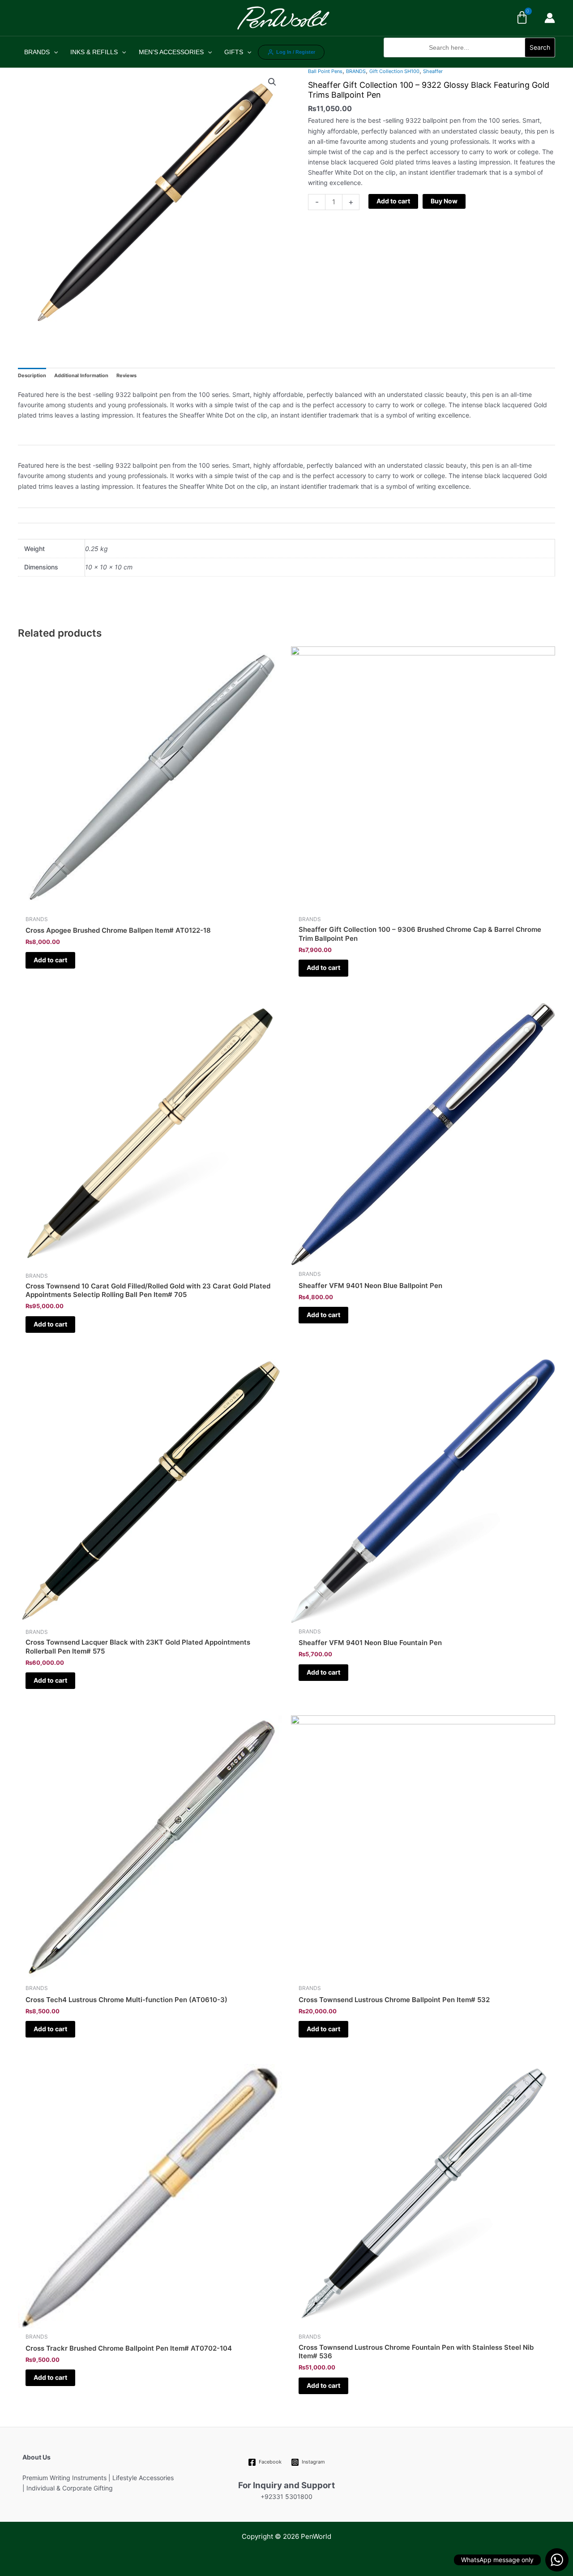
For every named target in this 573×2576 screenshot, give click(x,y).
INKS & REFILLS (94, 52)
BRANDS (37, 52)
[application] (54, 52)
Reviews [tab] (126, 375)
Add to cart (393, 201)
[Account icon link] (550, 18)
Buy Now (444, 201)
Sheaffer (433, 71)
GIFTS (234, 52)
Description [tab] (32, 375)
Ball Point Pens (325, 71)
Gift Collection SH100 (394, 71)
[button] (469, 62)
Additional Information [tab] (81, 375)
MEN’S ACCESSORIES (171, 52)
